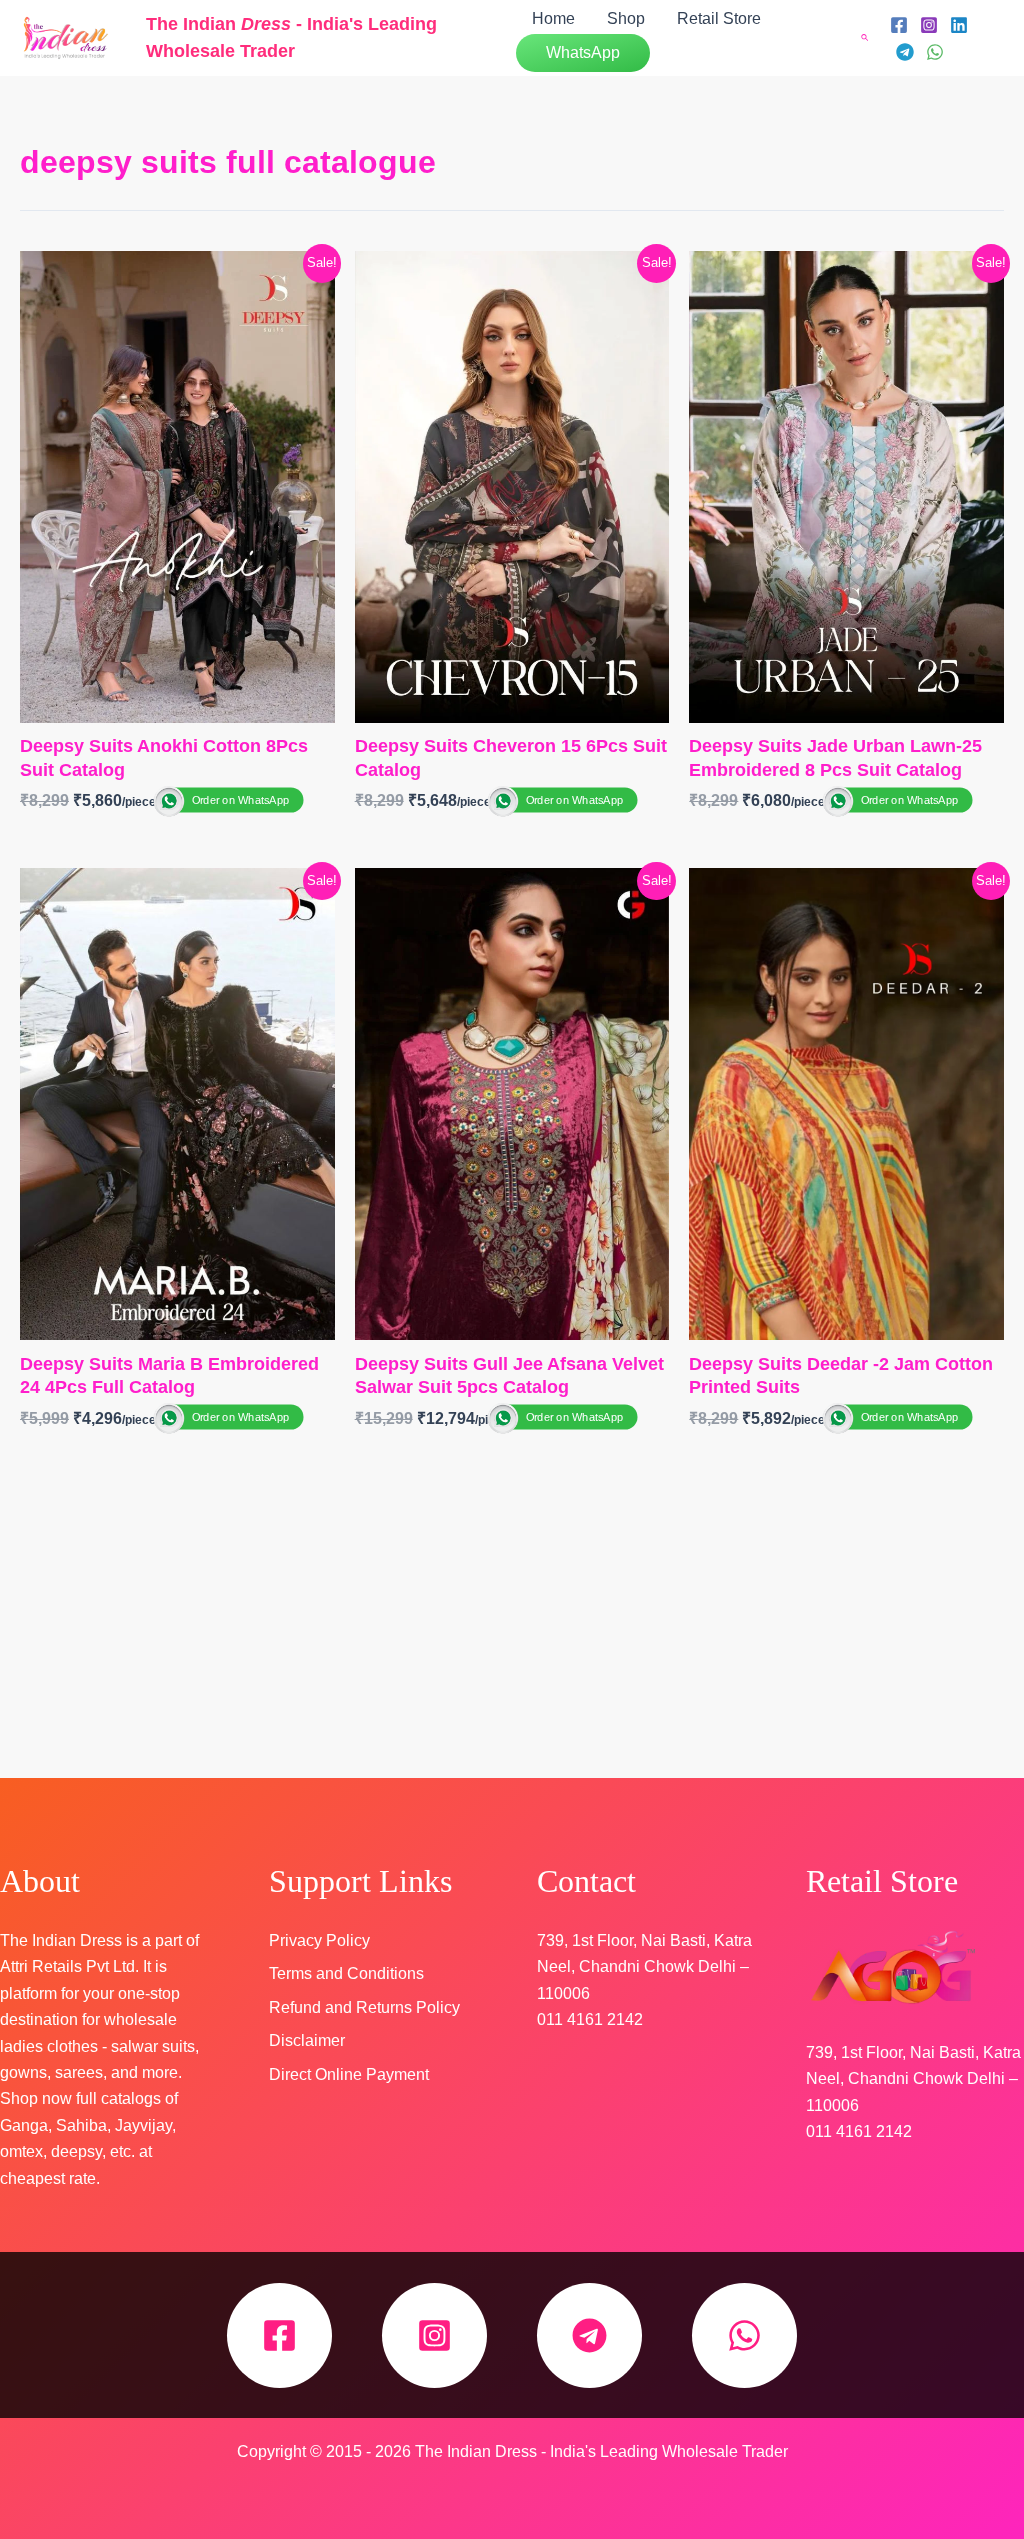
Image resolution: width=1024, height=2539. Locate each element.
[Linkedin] (959, 25)
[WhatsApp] (935, 52)
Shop (626, 18)
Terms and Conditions (346, 1973)
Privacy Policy (319, 1940)
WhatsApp (583, 52)
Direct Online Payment (349, 2074)
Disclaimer (307, 2040)
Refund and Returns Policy (364, 2007)
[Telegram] (905, 52)
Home (553, 18)
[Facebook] (899, 25)
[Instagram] (929, 25)
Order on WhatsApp (240, 800)
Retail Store (719, 18)
